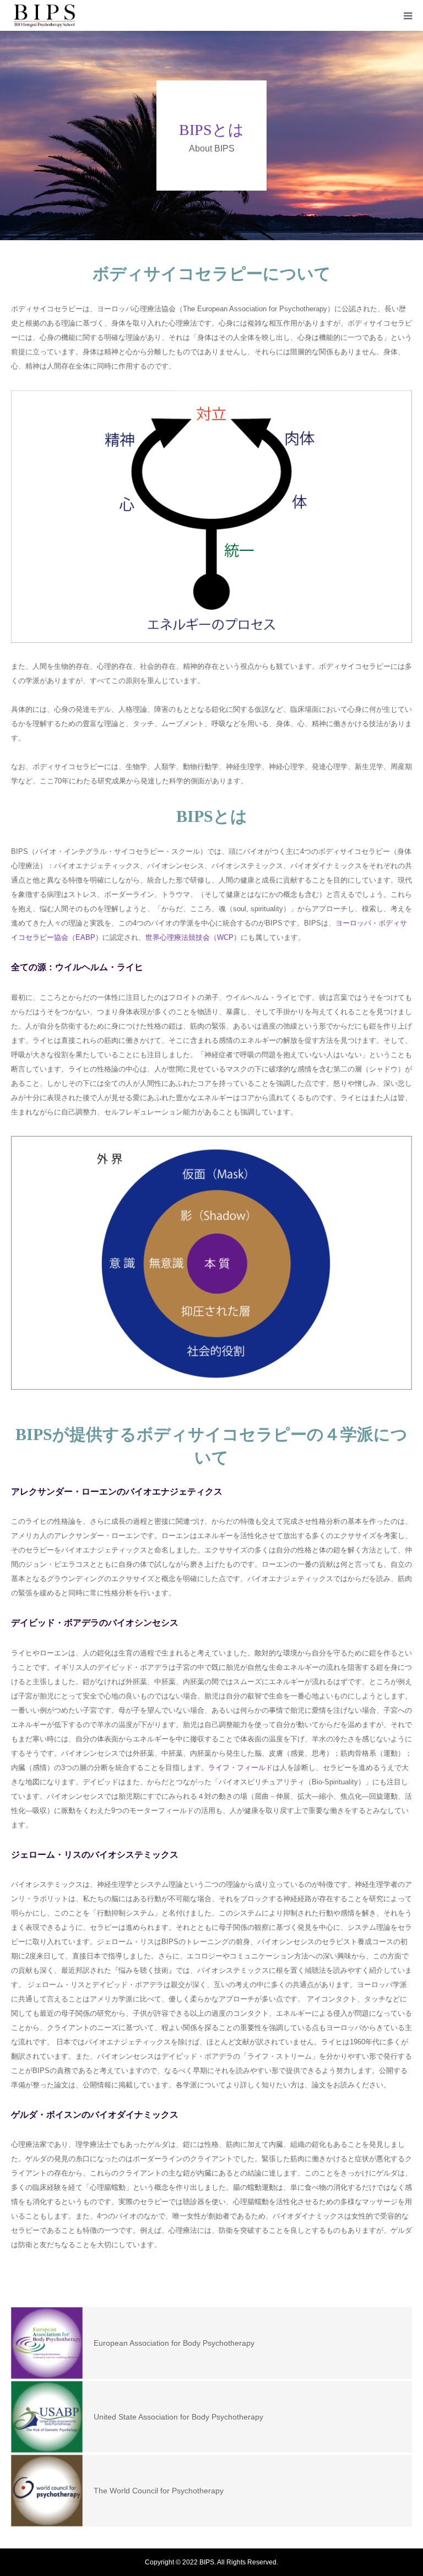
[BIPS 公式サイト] (45, 16)
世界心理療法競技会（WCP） (193, 937)
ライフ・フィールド (240, 1768)
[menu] (408, 15)
